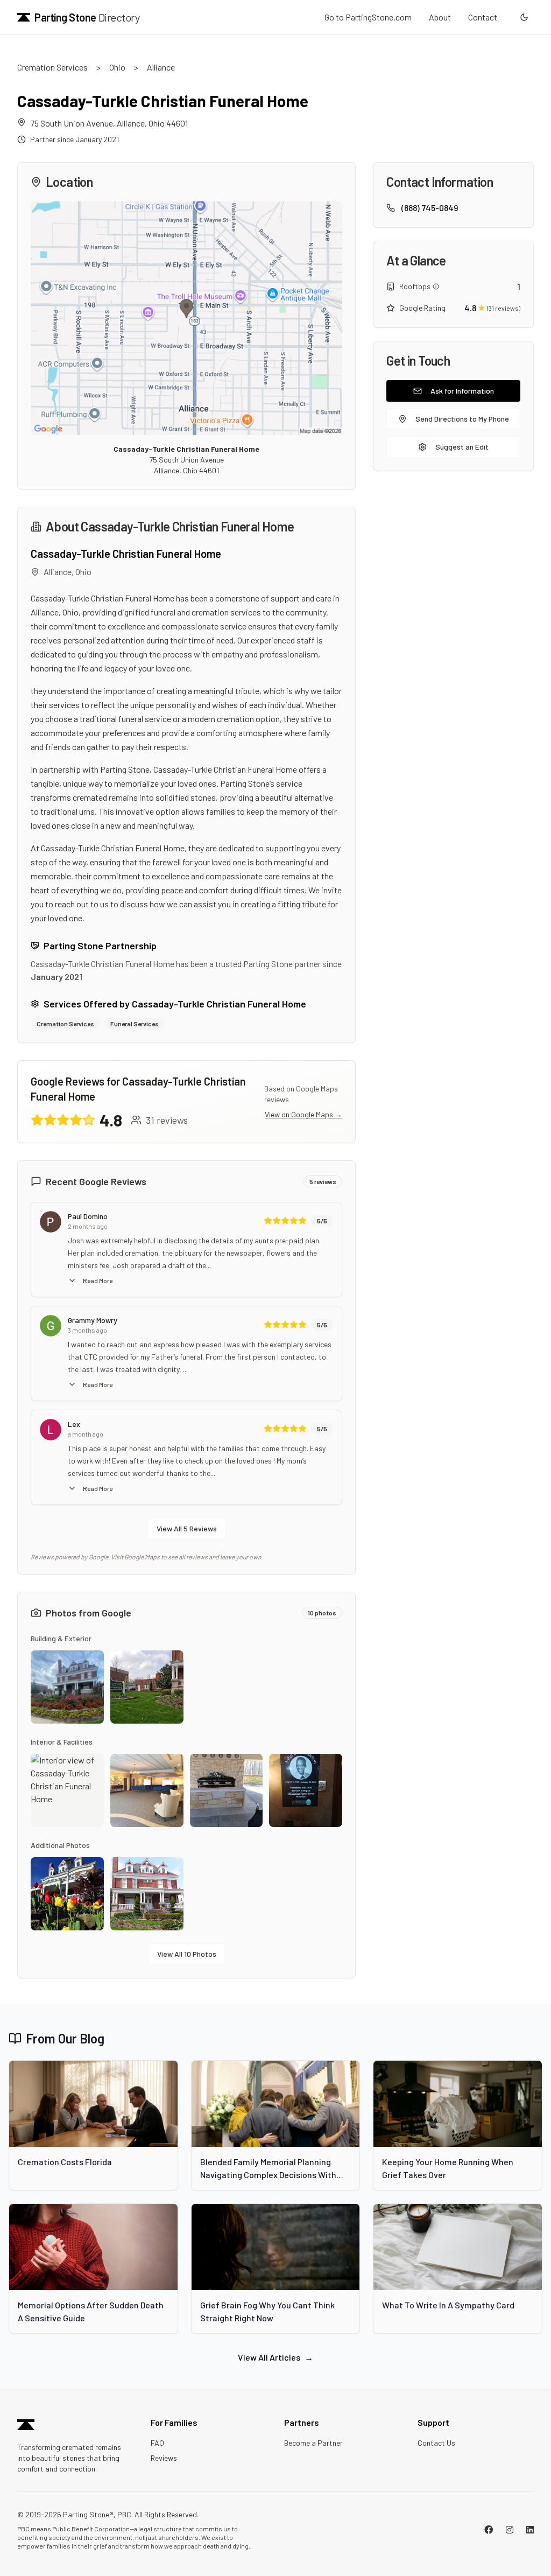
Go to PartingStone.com (368, 17)
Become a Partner (313, 2443)
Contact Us (436, 2443)
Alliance (161, 67)
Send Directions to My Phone (462, 419)
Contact (483, 17)
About (440, 17)
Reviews (164, 2458)
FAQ (157, 2443)
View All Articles (275, 2357)
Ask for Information (462, 391)
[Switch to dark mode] (524, 17)
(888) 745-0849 (430, 208)
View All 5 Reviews (187, 1528)
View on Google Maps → (303, 1114)
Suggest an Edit (462, 447)
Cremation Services (52, 67)
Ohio (117, 67)
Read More (98, 1280)
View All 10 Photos (187, 1954)
